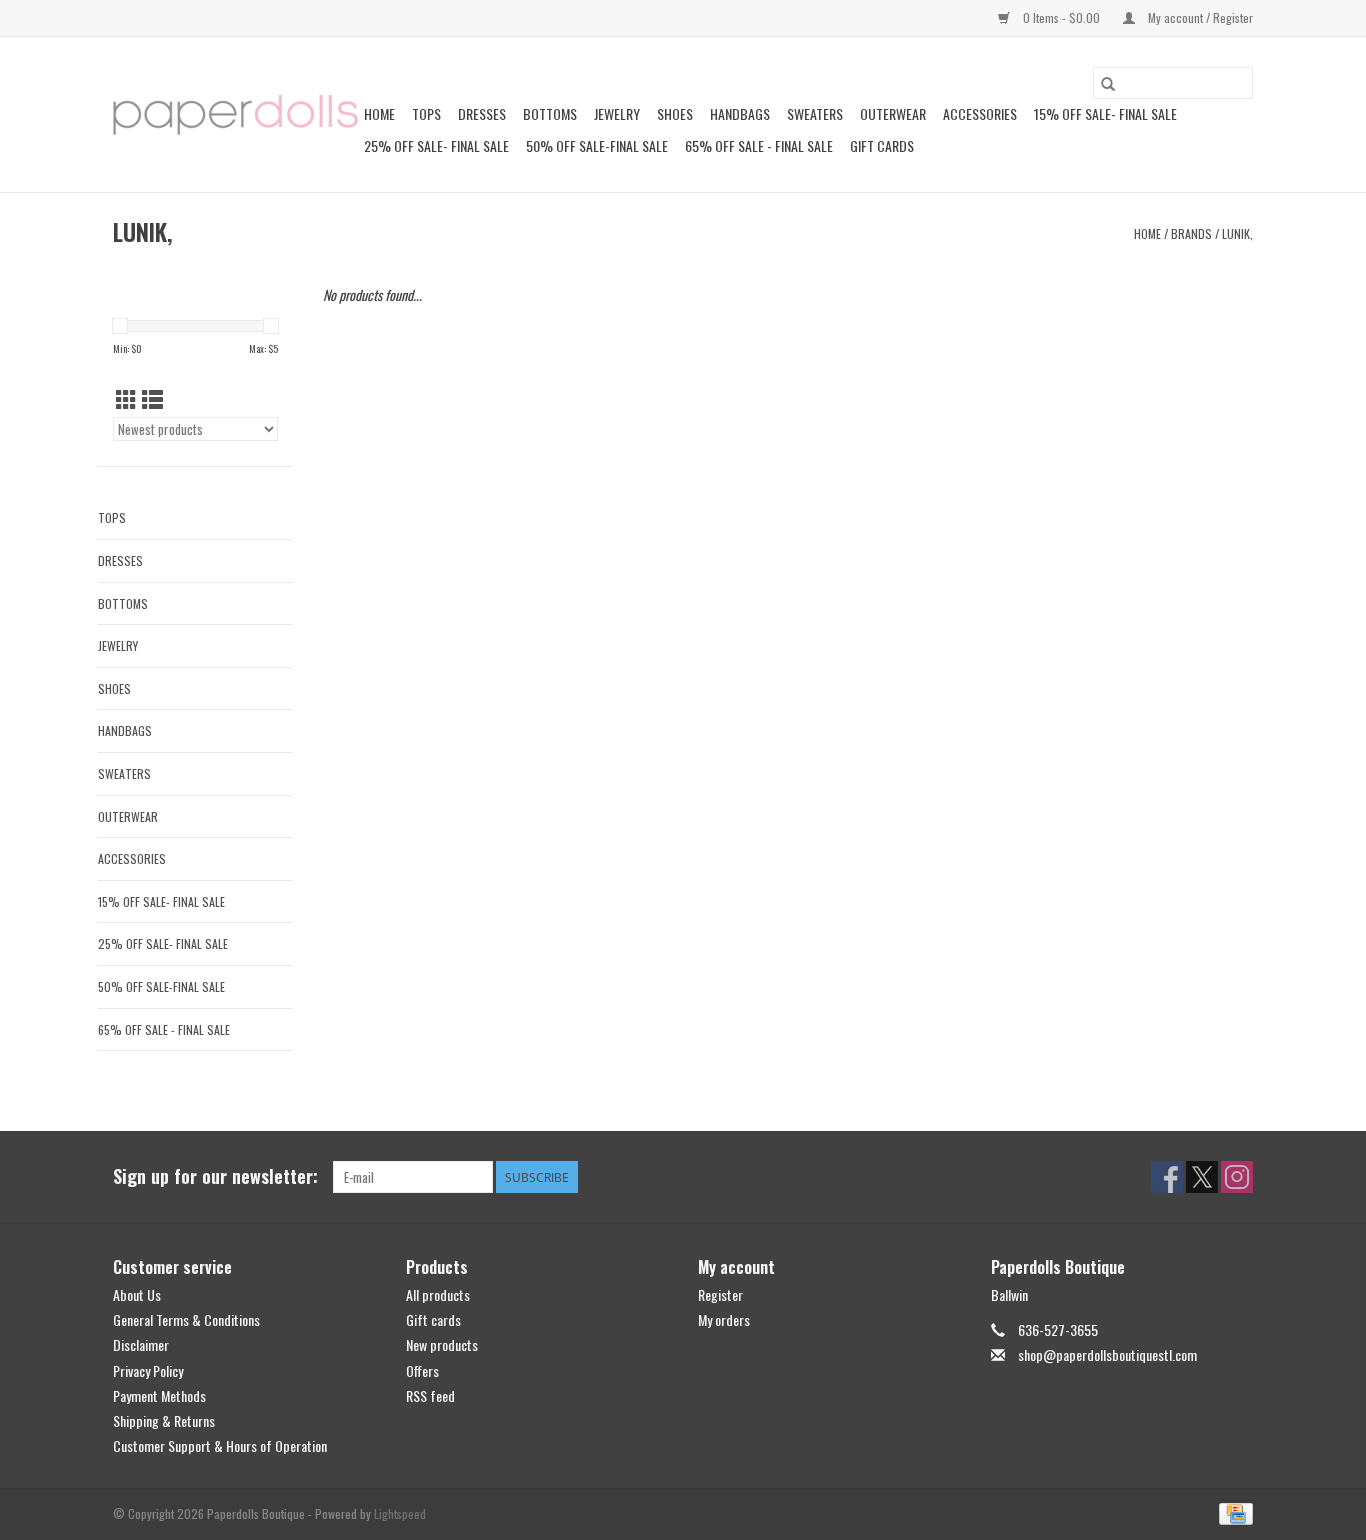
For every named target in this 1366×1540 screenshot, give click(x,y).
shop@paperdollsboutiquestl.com (1107, 1354)
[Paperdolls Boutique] (235, 115)
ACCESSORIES (980, 113)
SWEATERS (815, 113)
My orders (724, 1319)
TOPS (426, 113)
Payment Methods (159, 1395)
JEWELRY (617, 113)
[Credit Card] (1232, 1512)
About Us (137, 1294)
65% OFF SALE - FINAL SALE (759, 145)
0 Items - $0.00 (1061, 17)
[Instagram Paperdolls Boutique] (1237, 1177)
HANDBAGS (740, 113)
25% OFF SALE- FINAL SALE (436, 145)
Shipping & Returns (164, 1420)
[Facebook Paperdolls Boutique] (1167, 1177)
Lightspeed (400, 1513)
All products (438, 1294)
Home (379, 113)
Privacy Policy (148, 1370)
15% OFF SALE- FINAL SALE (1105, 113)
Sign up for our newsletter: (215, 1176)
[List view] (152, 398)
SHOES (675, 113)
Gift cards (882, 145)
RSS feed (430, 1395)
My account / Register (1199, 17)
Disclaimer (141, 1344)
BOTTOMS (550, 113)
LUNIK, (1237, 233)
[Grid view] (126, 398)
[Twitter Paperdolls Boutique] (1202, 1177)
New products (442, 1344)
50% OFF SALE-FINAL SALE (597, 145)
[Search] (1108, 83)
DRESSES (482, 113)
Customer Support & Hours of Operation (220, 1445)
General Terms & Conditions (186, 1319)
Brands (1191, 233)
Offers (422, 1370)
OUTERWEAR (893, 113)
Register (720, 1294)
